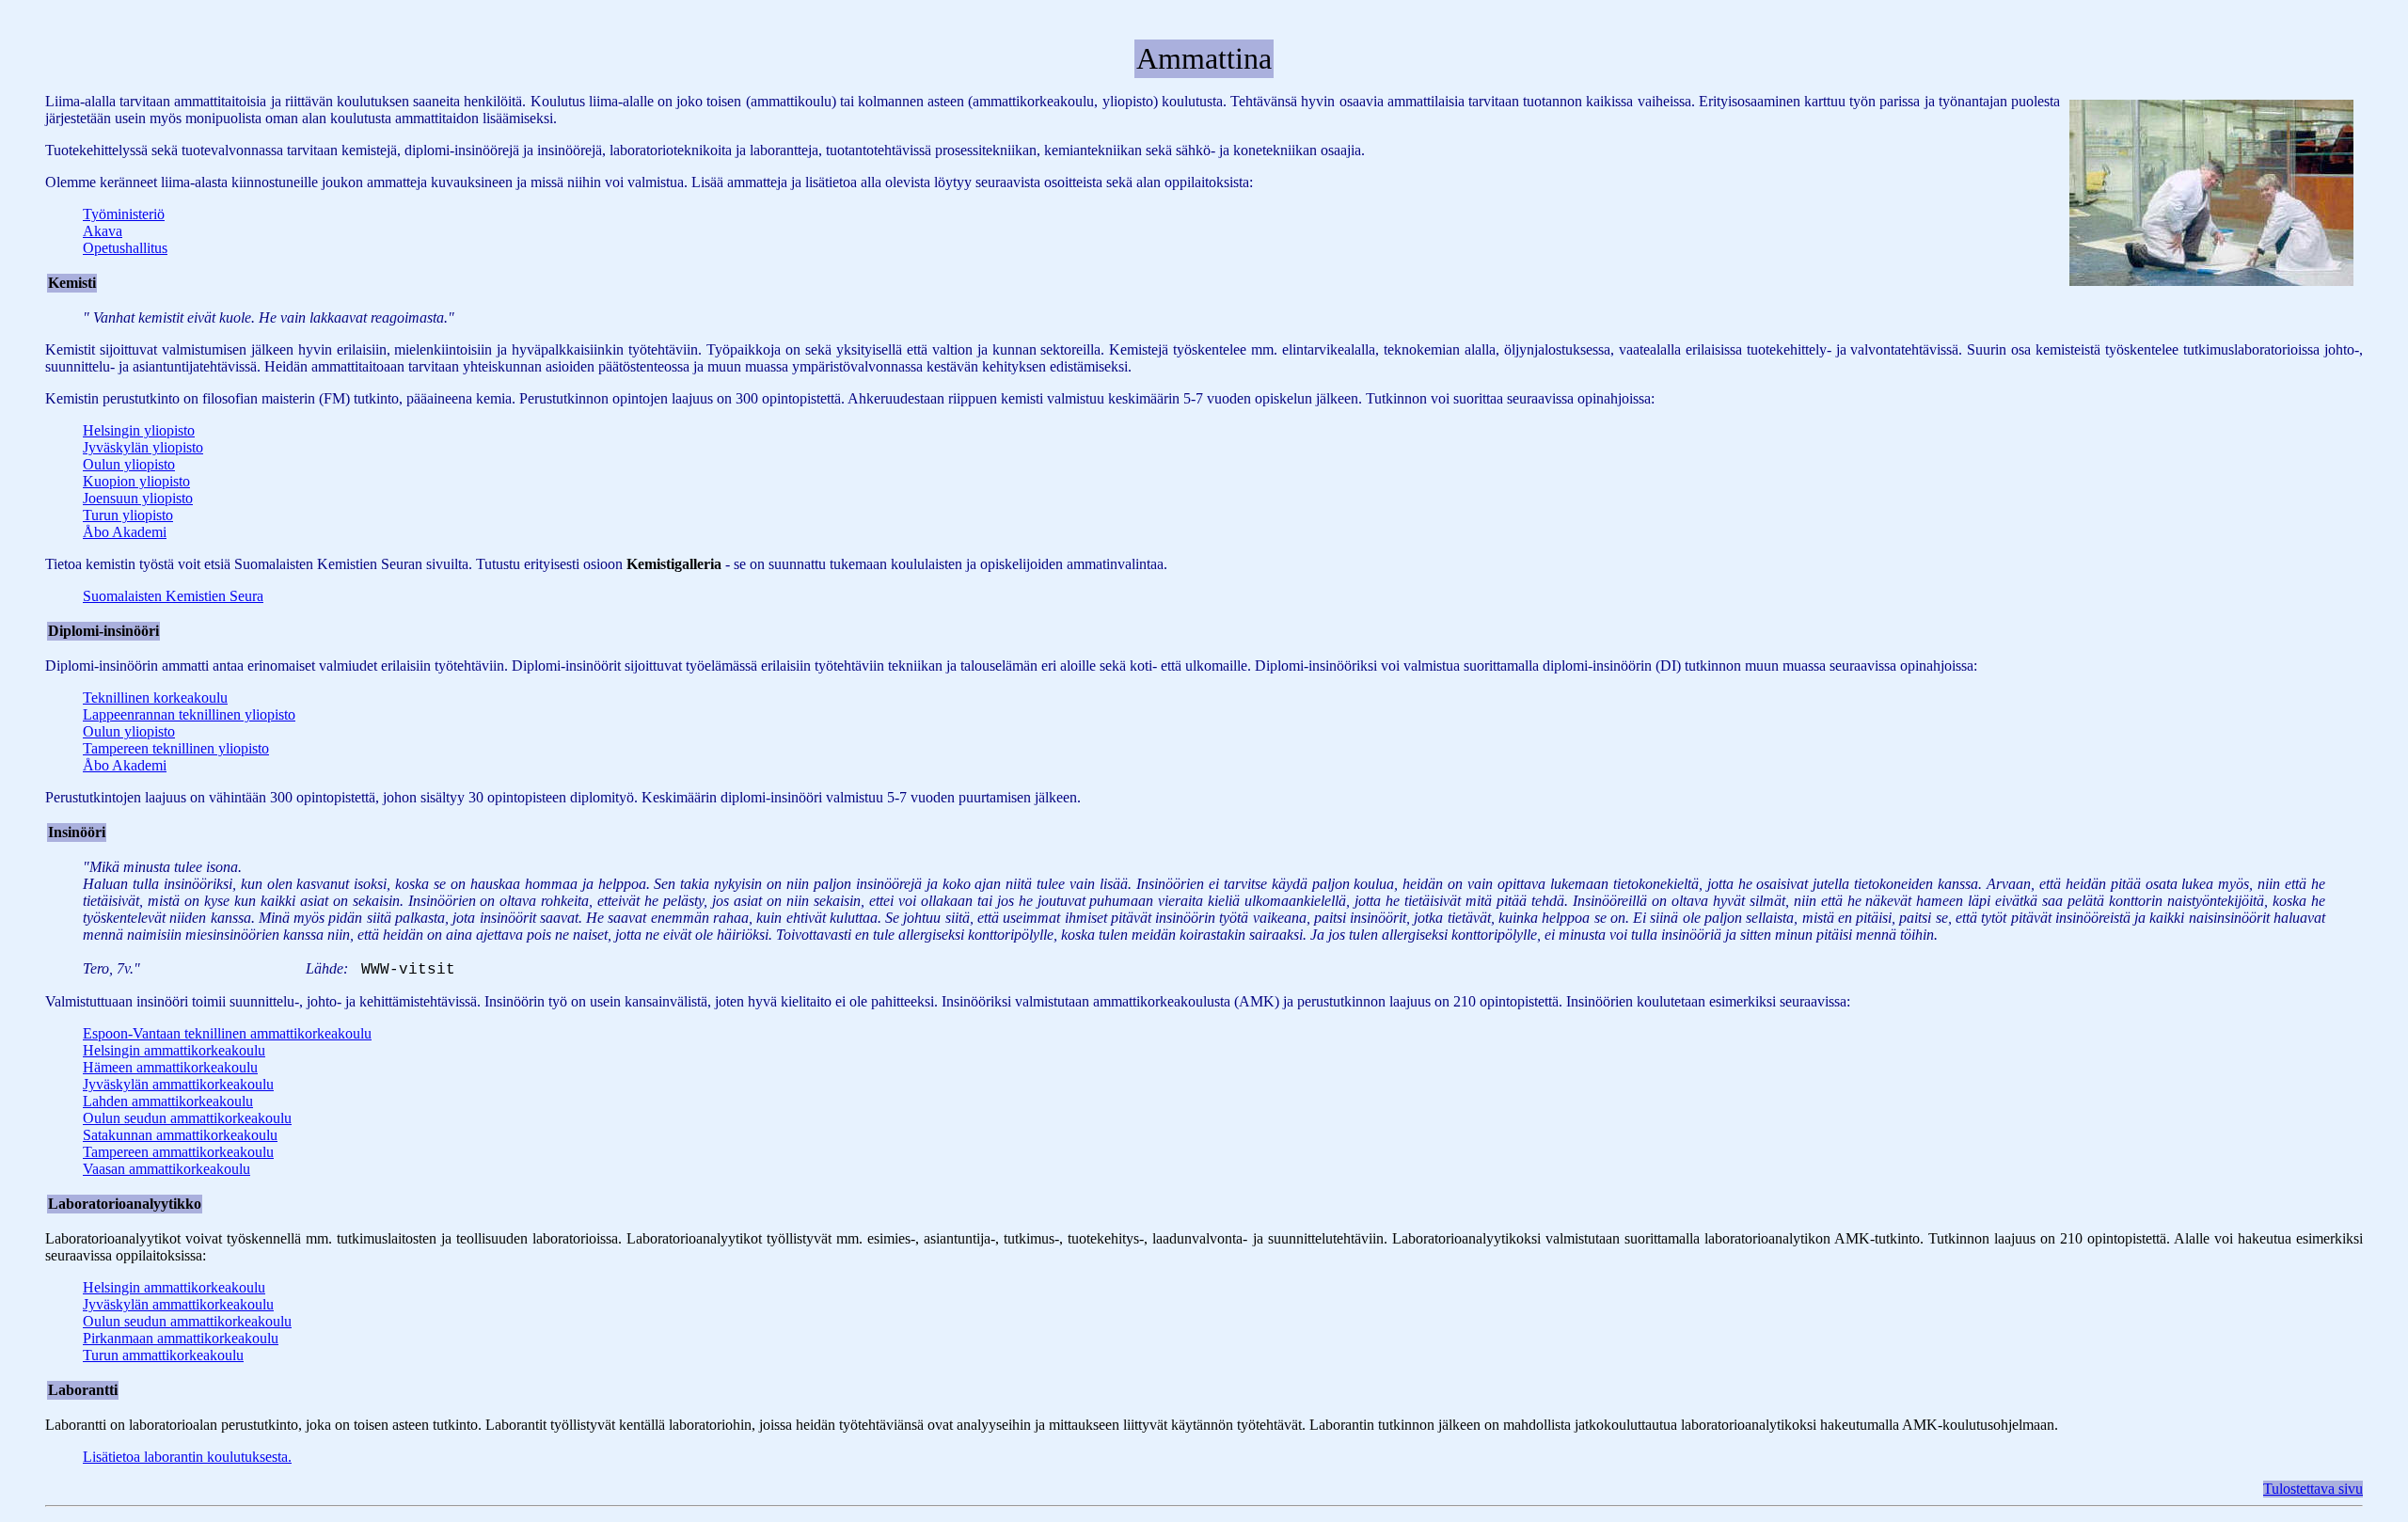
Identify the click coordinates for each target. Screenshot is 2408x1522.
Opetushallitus (125, 248)
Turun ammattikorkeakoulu (163, 1355)
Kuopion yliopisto (136, 481)
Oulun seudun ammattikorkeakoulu (187, 1118)
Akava (103, 231)
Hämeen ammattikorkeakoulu (170, 1067)
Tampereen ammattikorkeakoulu (178, 1152)
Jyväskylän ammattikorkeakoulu (178, 1084)
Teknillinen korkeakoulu (155, 698)
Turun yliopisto (128, 515)
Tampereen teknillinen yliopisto (176, 748)
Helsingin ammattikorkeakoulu (174, 1050)
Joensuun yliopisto (138, 498)
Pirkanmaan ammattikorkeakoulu (181, 1338)
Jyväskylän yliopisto (143, 447)
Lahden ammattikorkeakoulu (168, 1101)
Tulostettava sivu (2313, 1489)
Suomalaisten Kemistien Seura (173, 596)
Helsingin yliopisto (139, 430)
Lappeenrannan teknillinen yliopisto (189, 714)
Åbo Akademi (125, 532)
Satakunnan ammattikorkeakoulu (180, 1135)
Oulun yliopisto (129, 464)
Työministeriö (124, 214)
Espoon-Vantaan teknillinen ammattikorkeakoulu (227, 1033)
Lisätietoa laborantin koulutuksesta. (187, 1457)
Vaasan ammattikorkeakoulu (166, 1169)
